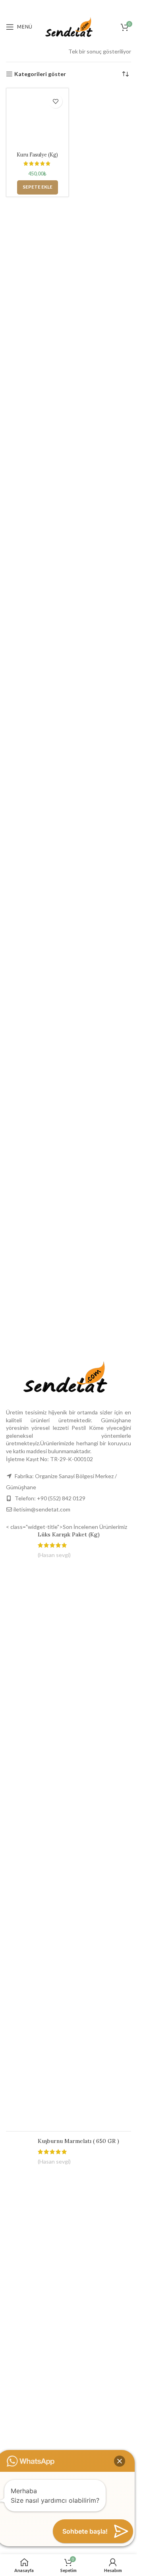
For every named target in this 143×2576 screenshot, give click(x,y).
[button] (38, 187)
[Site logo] (69, 26)
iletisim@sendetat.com (42, 1509)
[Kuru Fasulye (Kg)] (37, 119)
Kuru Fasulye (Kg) (37, 155)
